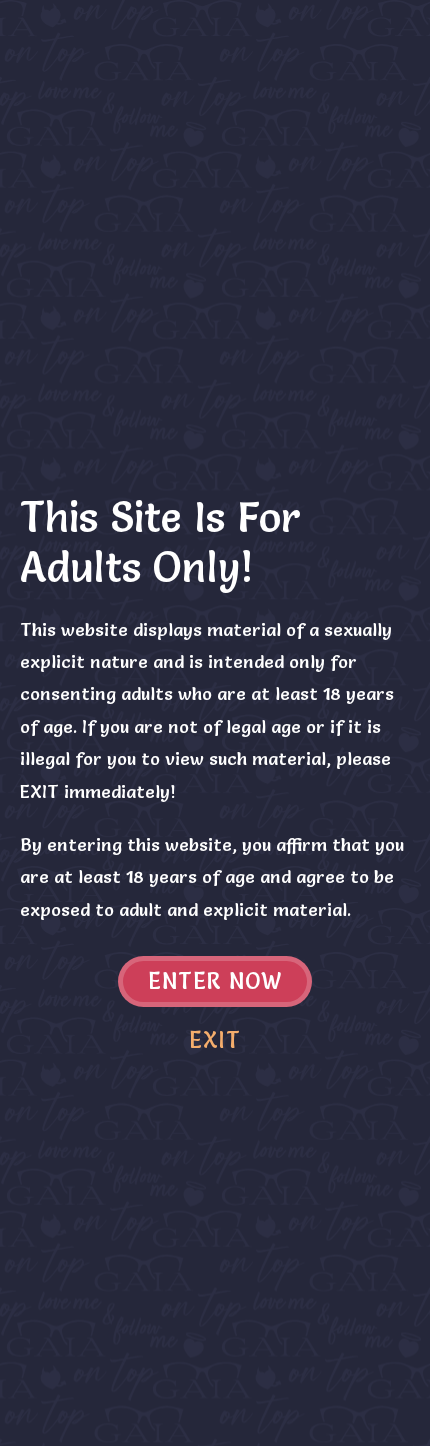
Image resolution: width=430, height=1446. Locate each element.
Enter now (215, 981)
